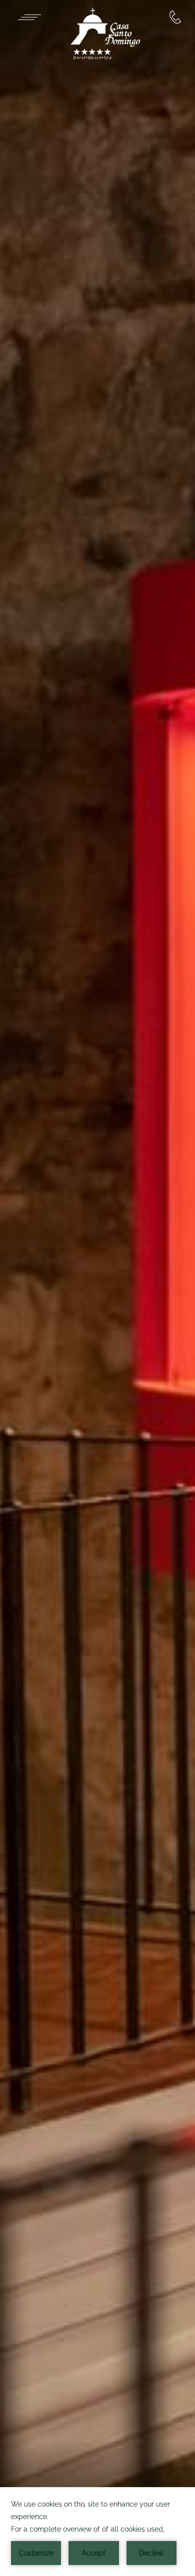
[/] (105, 35)
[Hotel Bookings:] (175, 17)
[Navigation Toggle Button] (29, 17)
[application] (97, 2532)
